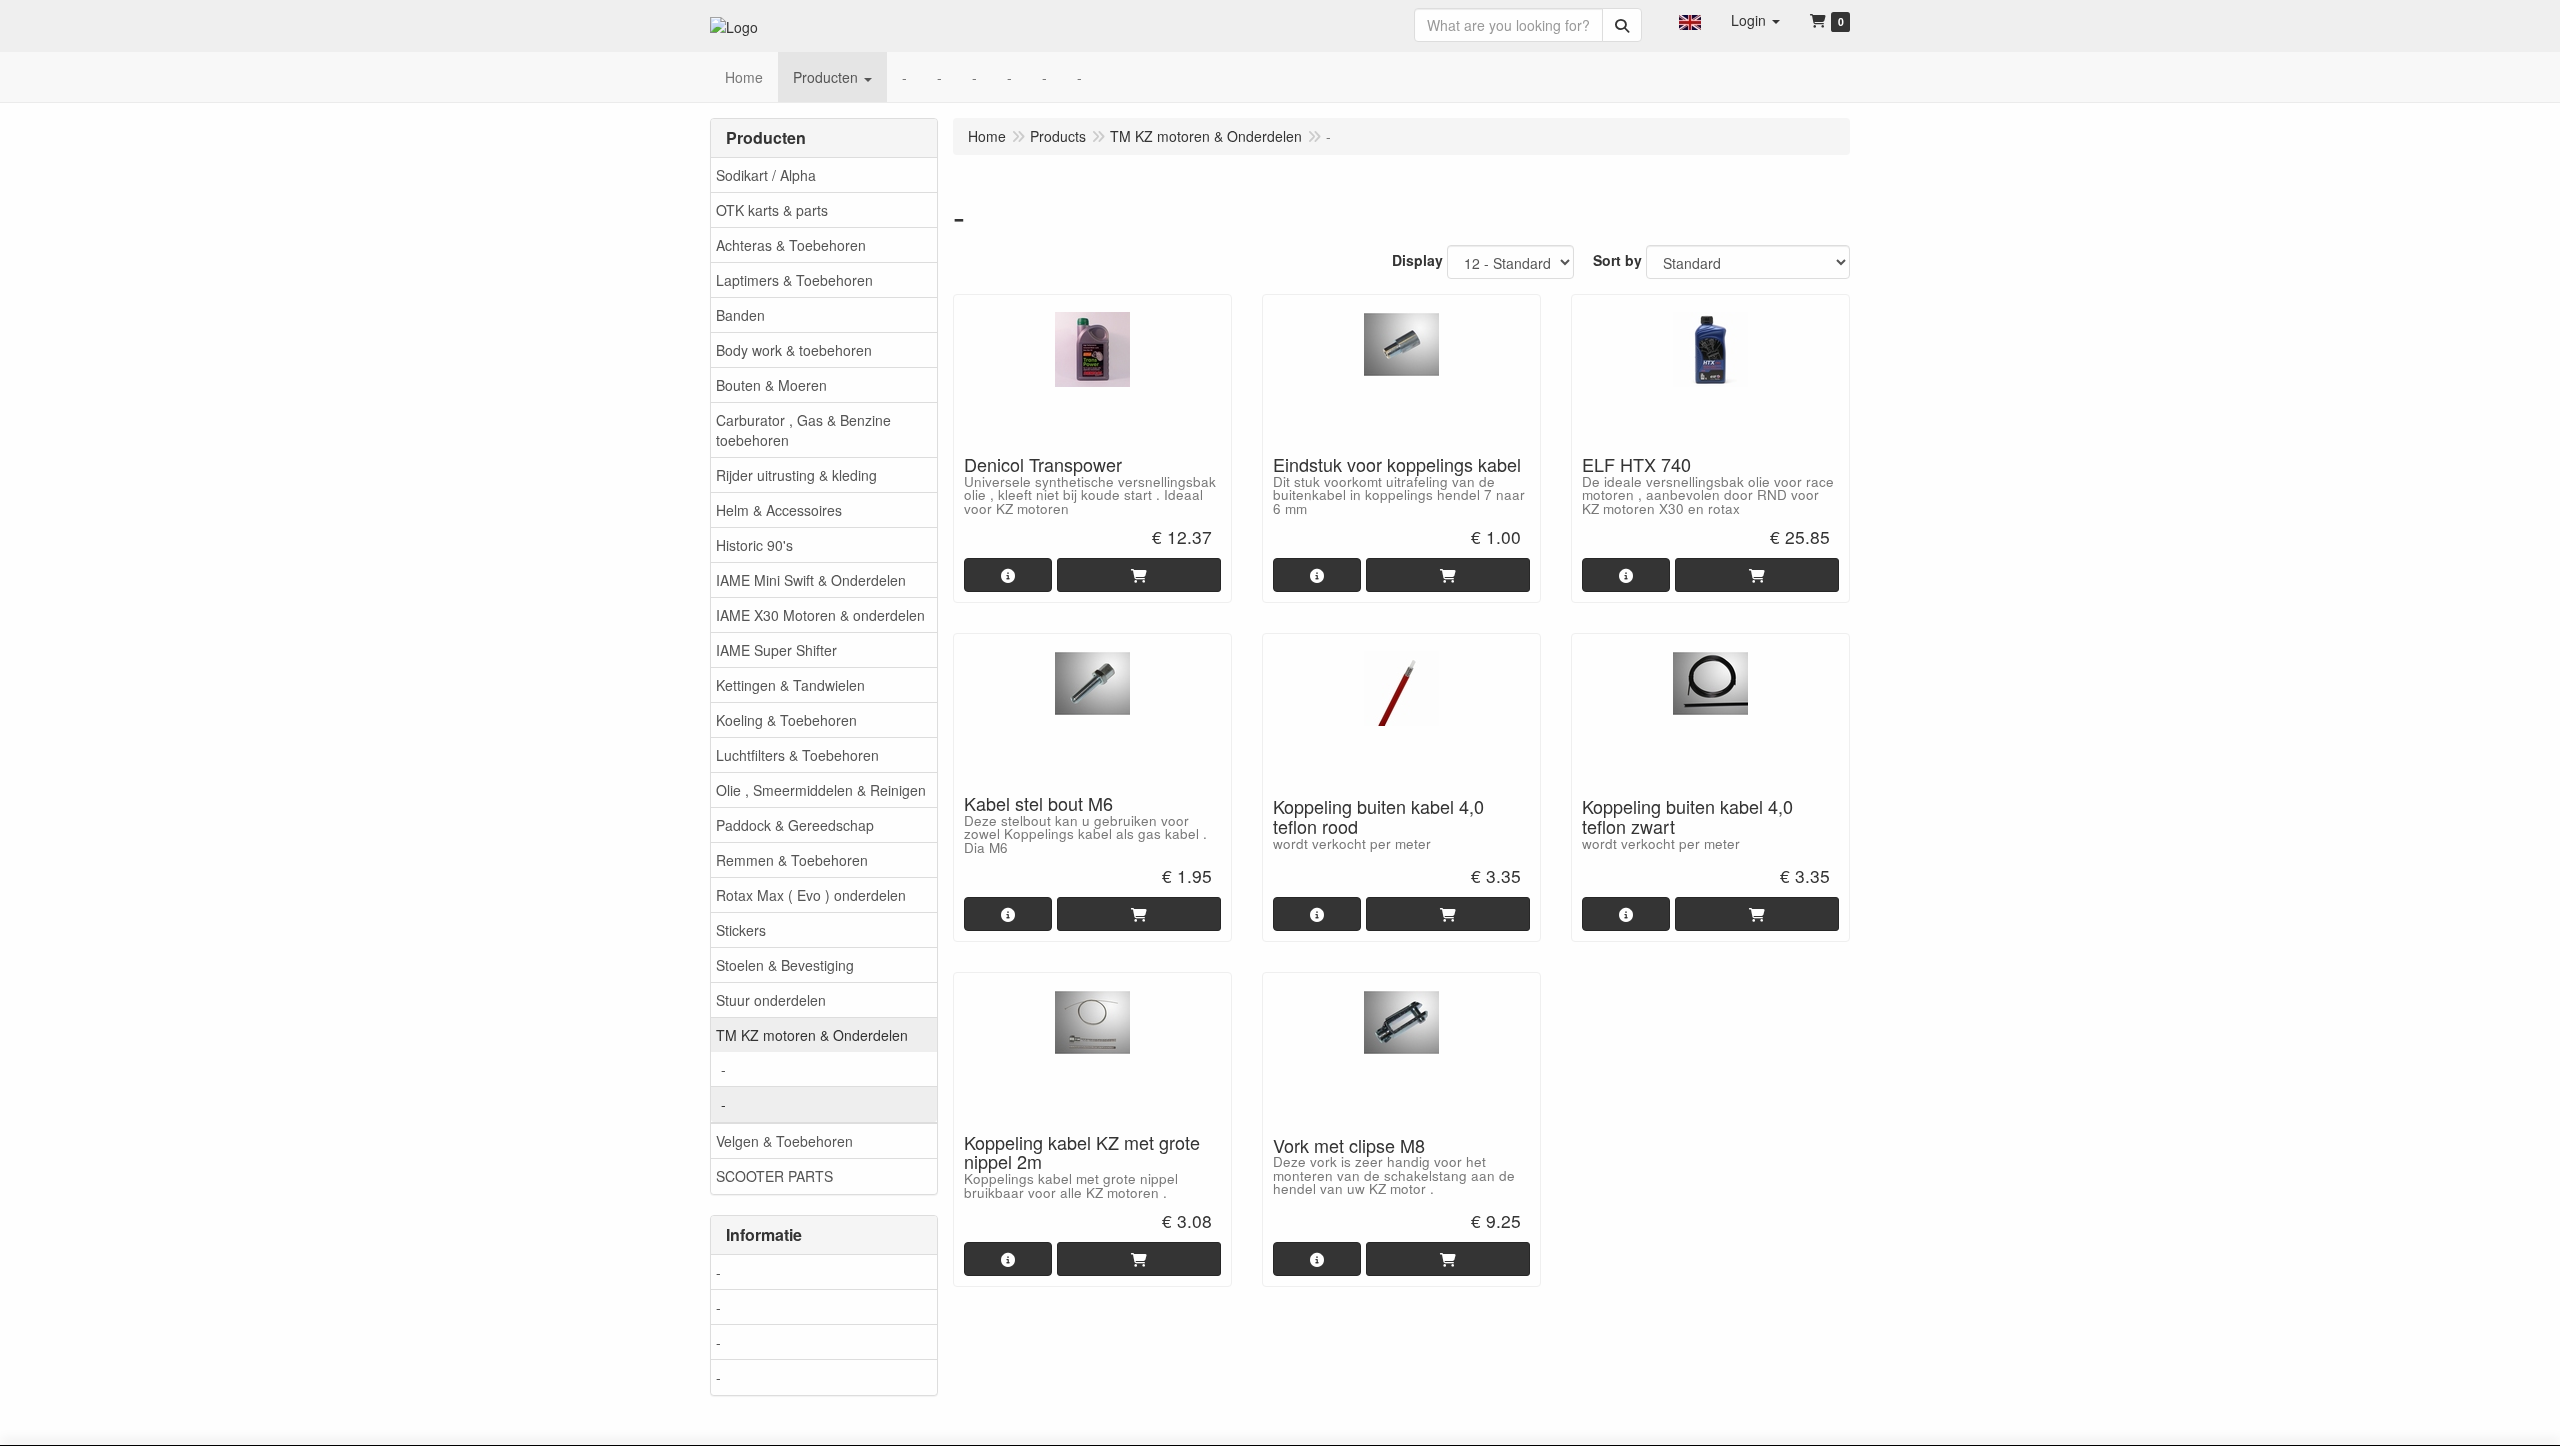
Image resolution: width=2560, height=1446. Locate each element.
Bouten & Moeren (771, 385)
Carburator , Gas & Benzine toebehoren (803, 430)
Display (1417, 260)
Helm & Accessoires (779, 510)
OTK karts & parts (772, 210)
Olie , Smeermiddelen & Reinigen (821, 790)
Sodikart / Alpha (766, 175)
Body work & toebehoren (794, 350)
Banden (740, 315)
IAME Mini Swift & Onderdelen (811, 580)
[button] (1690, 20)
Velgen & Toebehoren (784, 1141)
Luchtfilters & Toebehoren (797, 755)
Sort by (1617, 260)
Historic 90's (754, 545)
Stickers (741, 930)
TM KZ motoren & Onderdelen (812, 1035)
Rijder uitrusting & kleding (796, 475)
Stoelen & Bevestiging (785, 965)
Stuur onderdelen (771, 1000)
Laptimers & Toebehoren (794, 280)
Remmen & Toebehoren (792, 860)
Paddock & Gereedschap (795, 825)
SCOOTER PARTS (774, 1176)
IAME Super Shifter (776, 650)
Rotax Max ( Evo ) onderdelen (811, 895)
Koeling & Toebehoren (786, 720)
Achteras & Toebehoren (791, 245)
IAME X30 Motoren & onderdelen (820, 615)
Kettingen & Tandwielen (790, 685)
